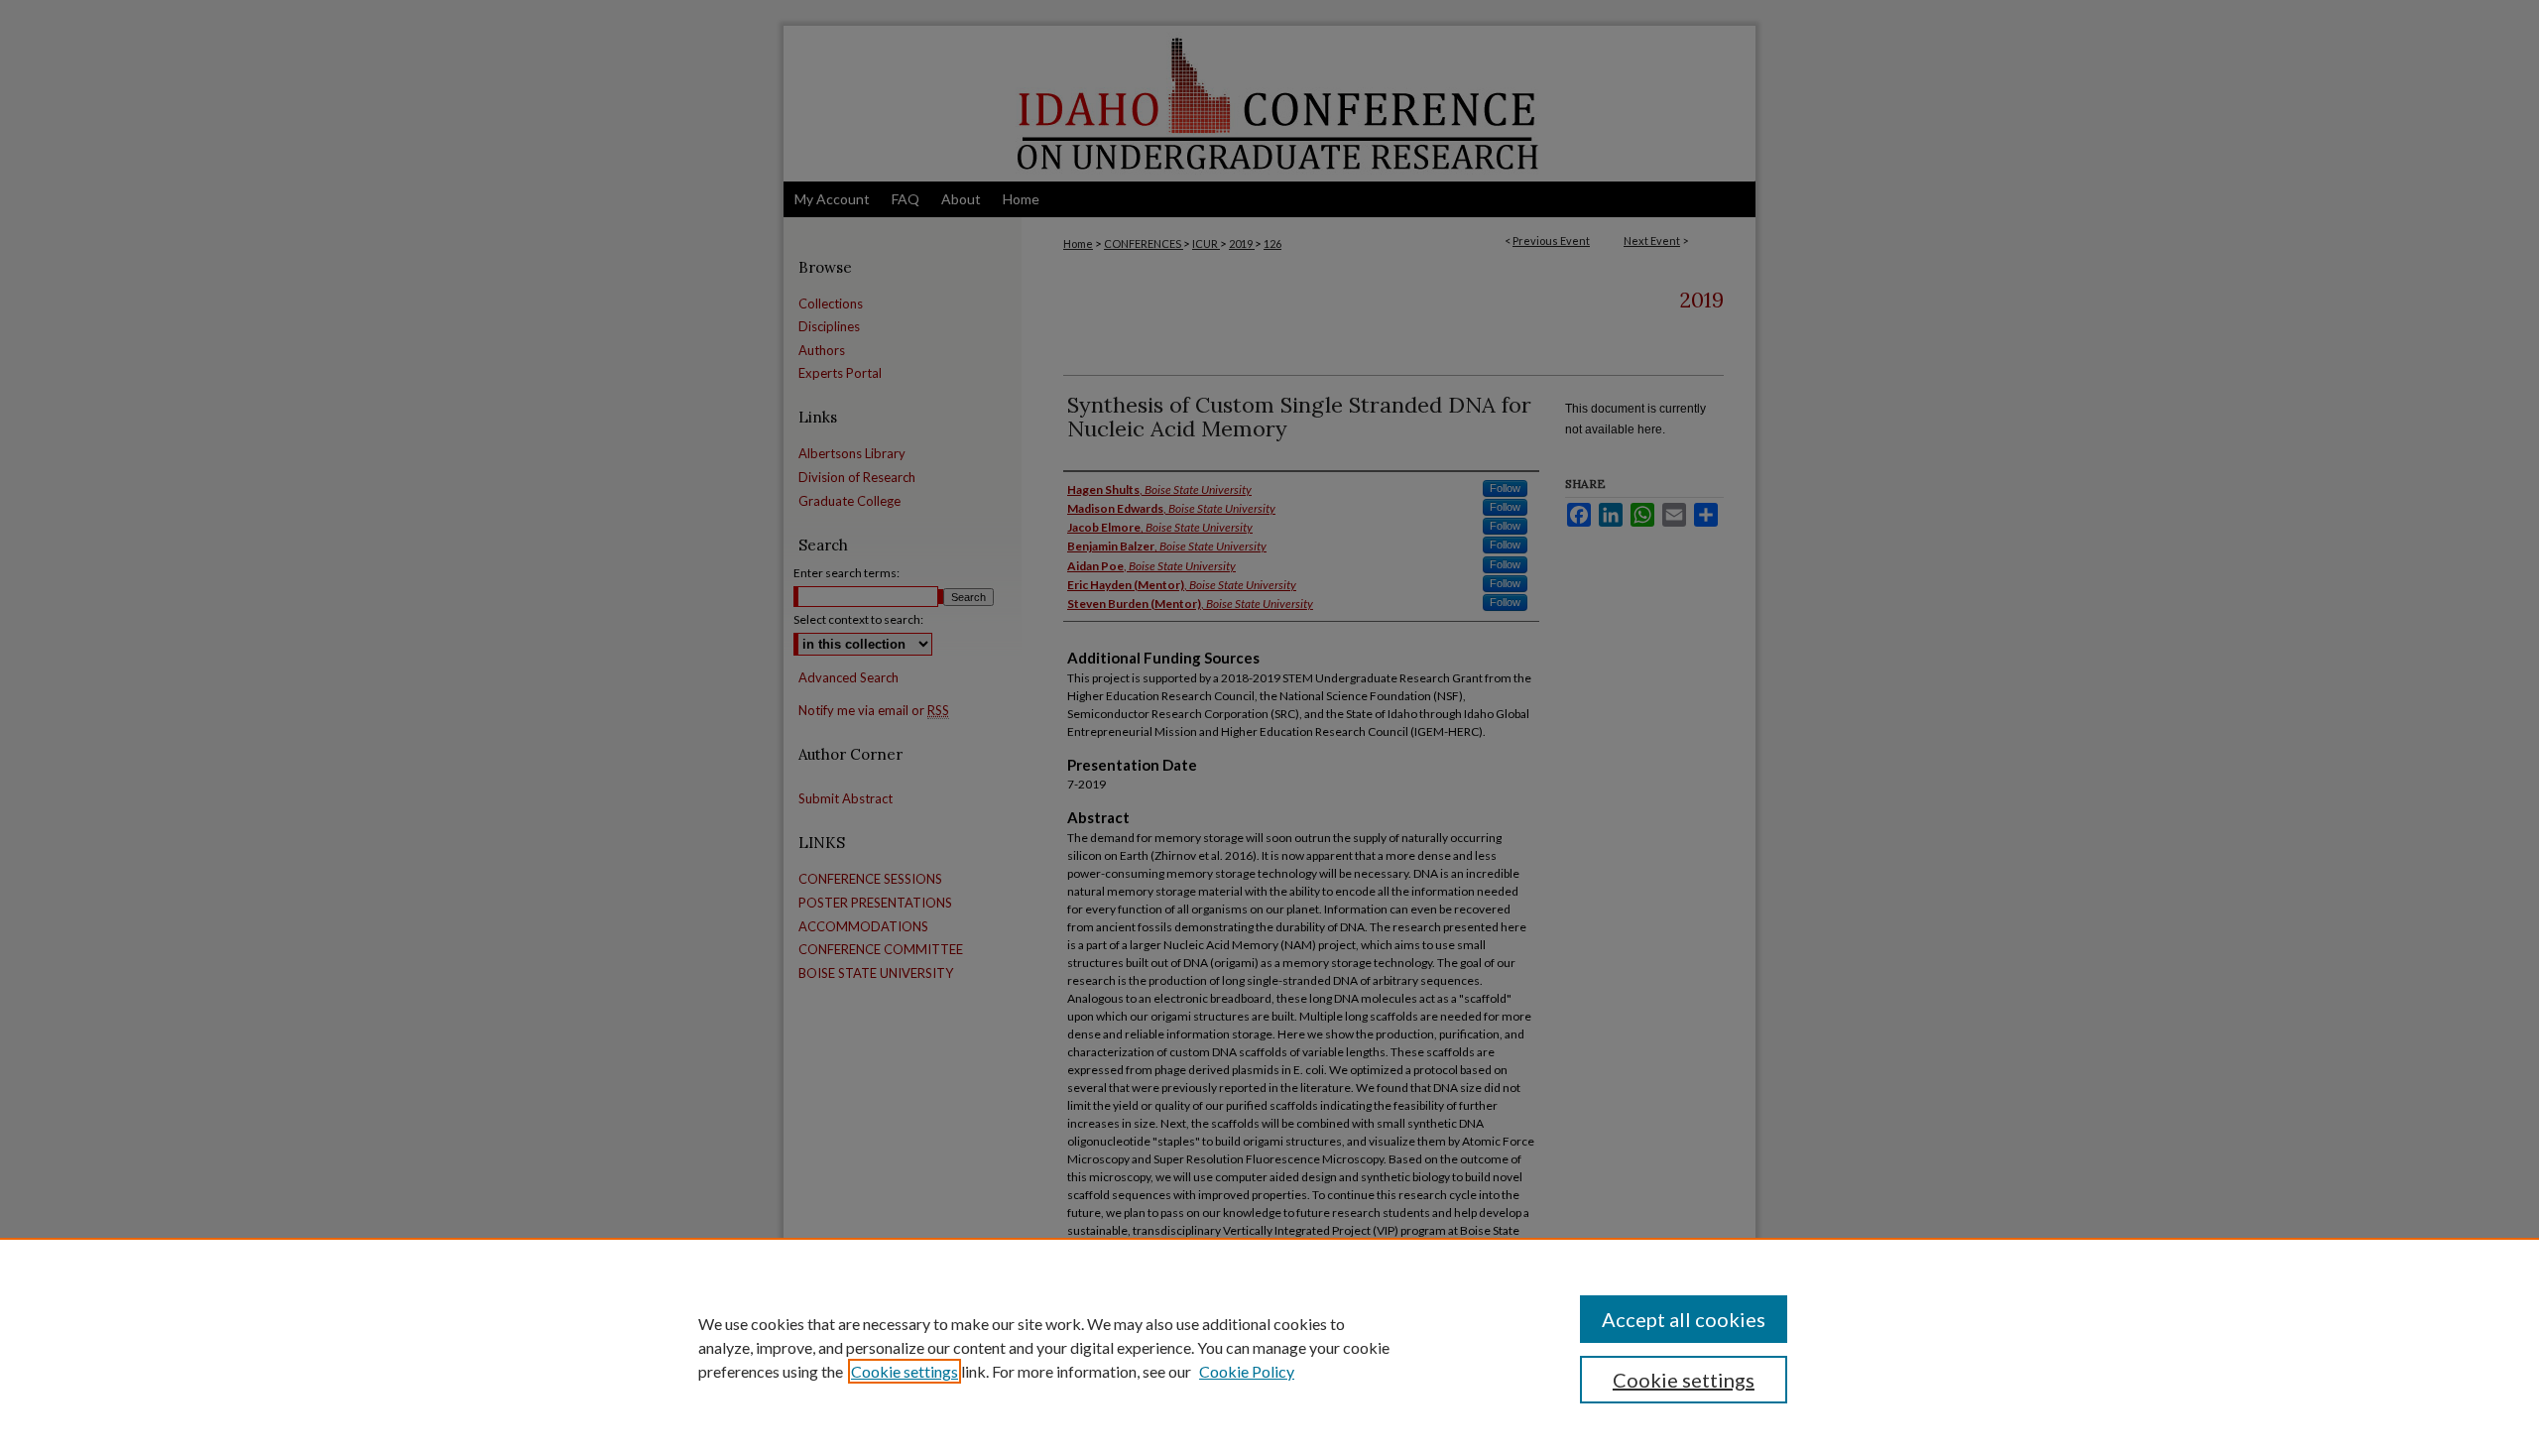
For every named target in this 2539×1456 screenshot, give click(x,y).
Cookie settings (905, 1371)
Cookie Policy (1247, 1371)
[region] (1269, 1347)
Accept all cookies (1684, 1319)
